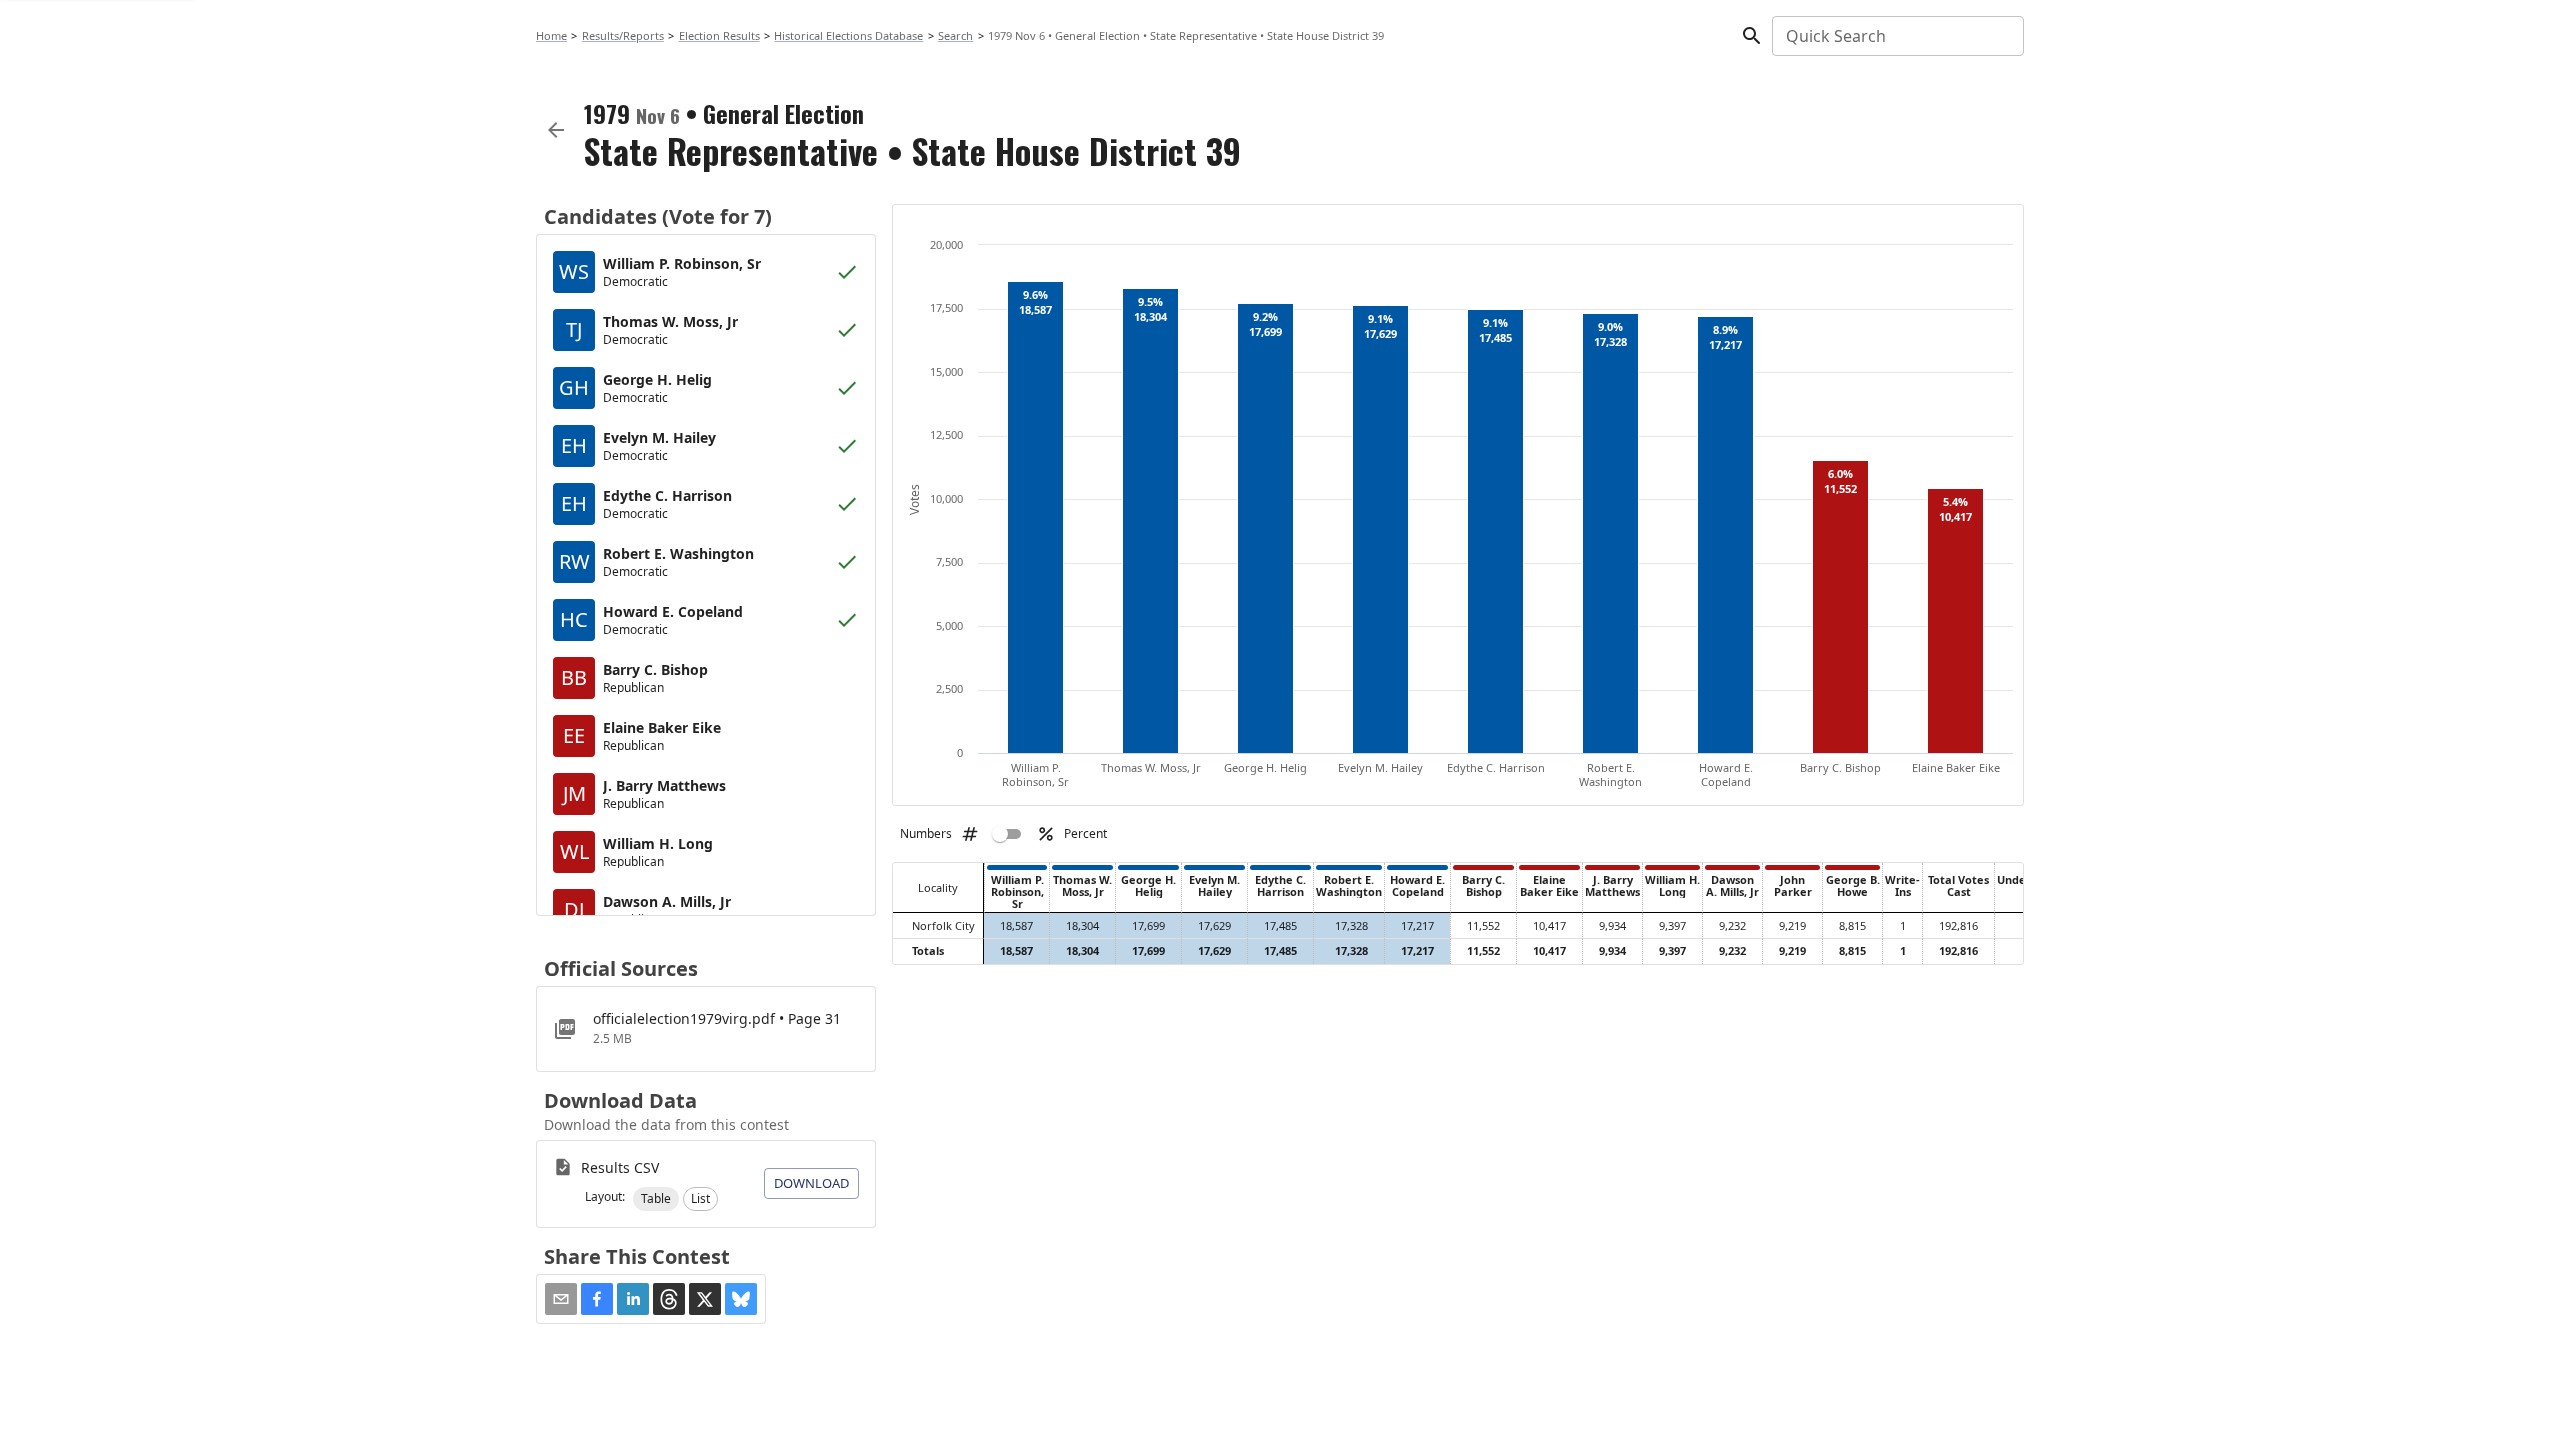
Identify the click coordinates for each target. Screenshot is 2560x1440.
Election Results (719, 35)
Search (955, 35)
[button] (656, 1199)
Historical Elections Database (848, 35)
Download (811, 1183)
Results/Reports (623, 35)
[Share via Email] (561, 1299)
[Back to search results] (556, 130)
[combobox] (1896, 36)
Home (551, 35)
